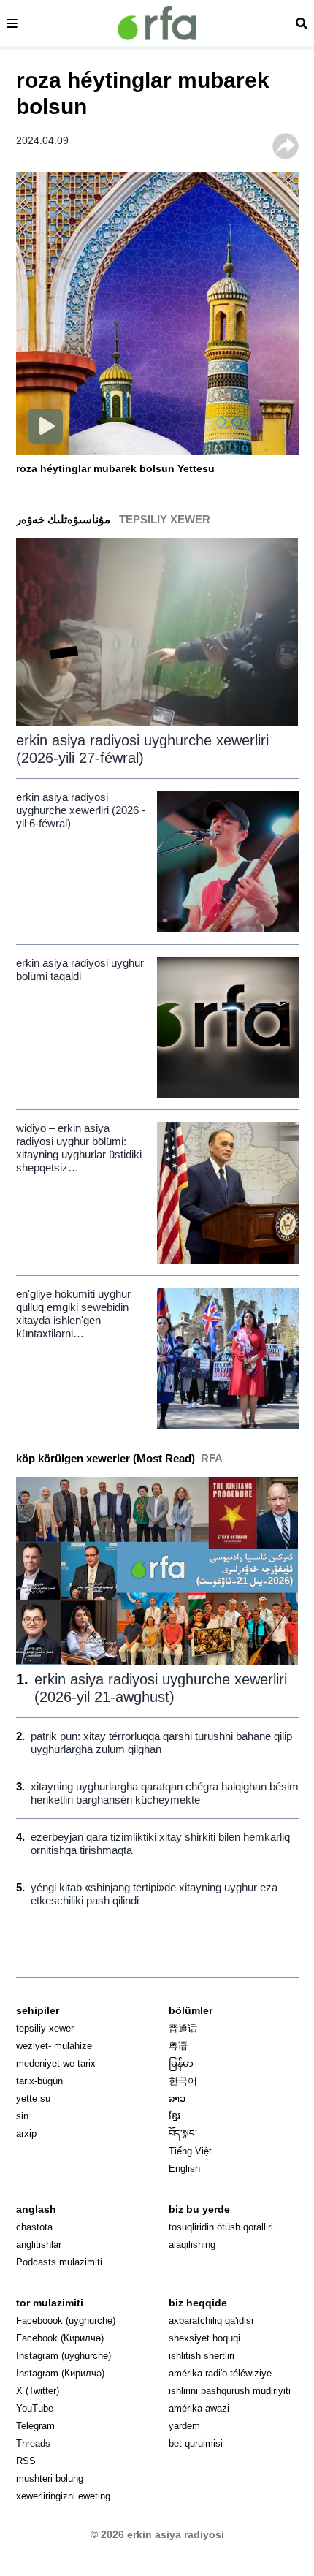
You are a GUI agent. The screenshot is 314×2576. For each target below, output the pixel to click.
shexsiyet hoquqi (204, 2338)
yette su (33, 2098)
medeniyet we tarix (56, 2063)
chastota (34, 2227)
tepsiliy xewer (45, 2028)
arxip (26, 2134)
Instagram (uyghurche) (64, 2356)
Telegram (35, 2426)
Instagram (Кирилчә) (60, 2373)
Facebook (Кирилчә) (60, 2338)
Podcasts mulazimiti (59, 2262)
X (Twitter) (38, 2391)
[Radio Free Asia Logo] (157, 23)
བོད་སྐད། (183, 2134)
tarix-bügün (39, 2081)
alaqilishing (192, 2245)
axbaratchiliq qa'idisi (211, 2321)
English (184, 2169)
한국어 (183, 2081)
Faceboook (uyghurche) (66, 2321)
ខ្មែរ (175, 2116)
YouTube (35, 2408)
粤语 (178, 2046)
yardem (184, 2426)
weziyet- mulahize (54, 2046)
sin (22, 2116)
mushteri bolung (50, 2478)
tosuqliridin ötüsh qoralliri (221, 2227)
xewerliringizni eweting (63, 2496)
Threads (33, 2443)
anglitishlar (39, 2245)
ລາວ (177, 2098)
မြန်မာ (181, 2063)
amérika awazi (199, 2408)
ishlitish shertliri (202, 2356)
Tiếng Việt (190, 2151)
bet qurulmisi (196, 2443)
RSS (26, 2461)
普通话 (183, 2028)
